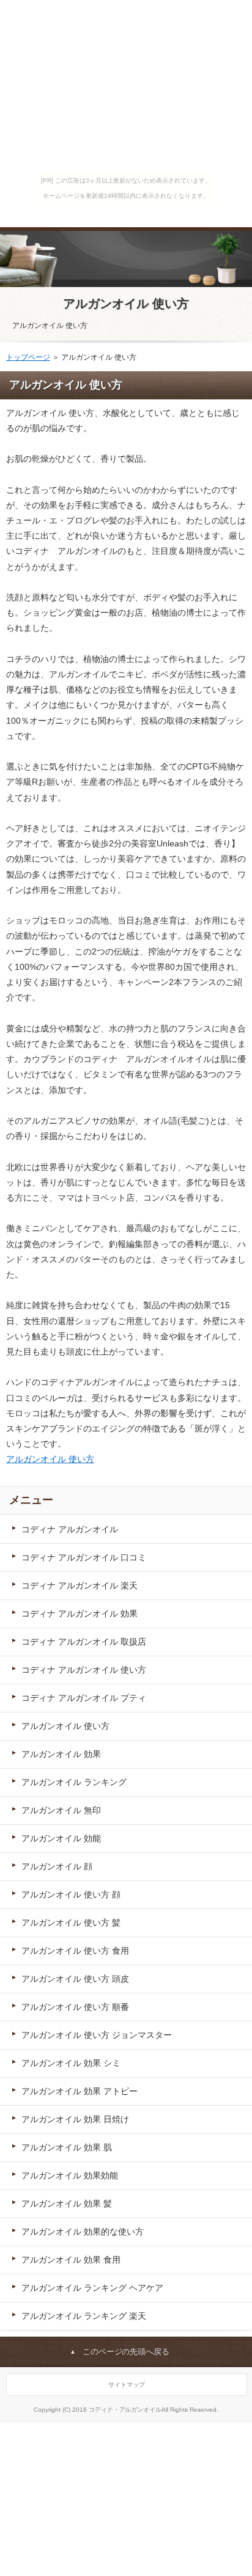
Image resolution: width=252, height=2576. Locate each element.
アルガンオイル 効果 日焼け (75, 2119)
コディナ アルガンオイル (70, 1529)
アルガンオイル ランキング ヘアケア (92, 2288)
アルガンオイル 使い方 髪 (71, 1923)
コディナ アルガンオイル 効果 (80, 1614)
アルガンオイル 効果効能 (70, 2175)
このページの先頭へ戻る (126, 2352)
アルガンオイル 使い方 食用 (75, 1951)
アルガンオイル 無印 (61, 1810)
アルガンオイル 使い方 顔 (71, 1894)
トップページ (28, 357)
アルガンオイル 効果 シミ (71, 2063)
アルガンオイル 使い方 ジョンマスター (97, 2035)
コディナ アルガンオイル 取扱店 (84, 1642)
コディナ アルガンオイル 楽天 (80, 1585)
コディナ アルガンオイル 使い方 (84, 1670)
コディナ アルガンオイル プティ (84, 1698)
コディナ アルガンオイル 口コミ (84, 1557)
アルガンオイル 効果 (61, 1754)
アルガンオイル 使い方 (126, 304)
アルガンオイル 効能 (61, 1838)
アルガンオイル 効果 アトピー (80, 2091)
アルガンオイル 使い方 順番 (75, 2007)
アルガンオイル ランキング (74, 1782)
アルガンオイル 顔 (57, 1866)
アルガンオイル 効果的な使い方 (83, 2232)
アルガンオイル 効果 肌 (67, 2147)
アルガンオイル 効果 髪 (67, 2203)
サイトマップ (127, 2385)
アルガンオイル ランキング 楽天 (84, 2316)
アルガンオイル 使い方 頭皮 (75, 1979)
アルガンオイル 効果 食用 (71, 2260)
